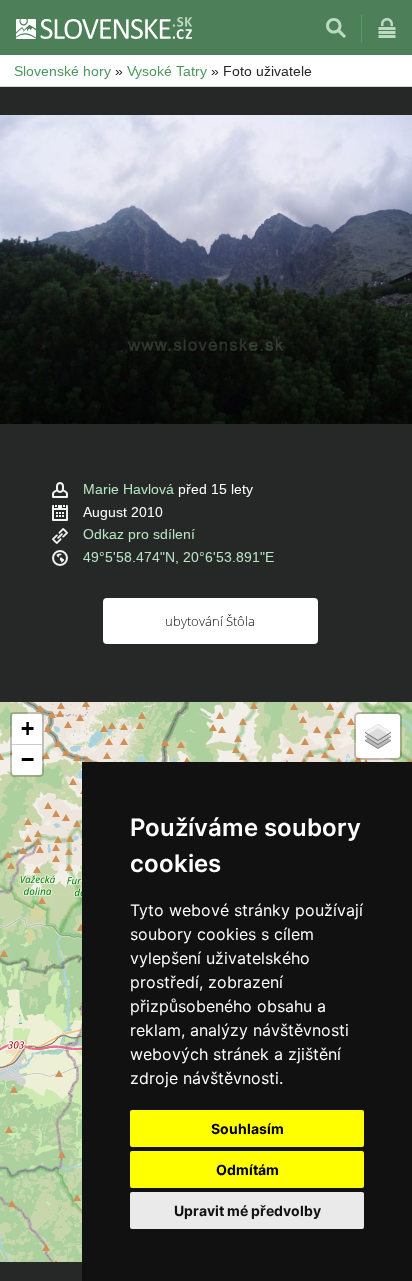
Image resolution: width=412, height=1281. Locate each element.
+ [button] (27, 728)
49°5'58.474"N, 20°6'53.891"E (178, 557)
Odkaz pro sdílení (139, 534)
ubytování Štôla (210, 621)
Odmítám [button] (247, 1169)
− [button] (27, 759)
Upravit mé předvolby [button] (247, 1210)
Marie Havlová (128, 489)
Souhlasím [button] (247, 1128)
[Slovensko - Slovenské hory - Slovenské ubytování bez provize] (103, 28)
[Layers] (378, 736)
